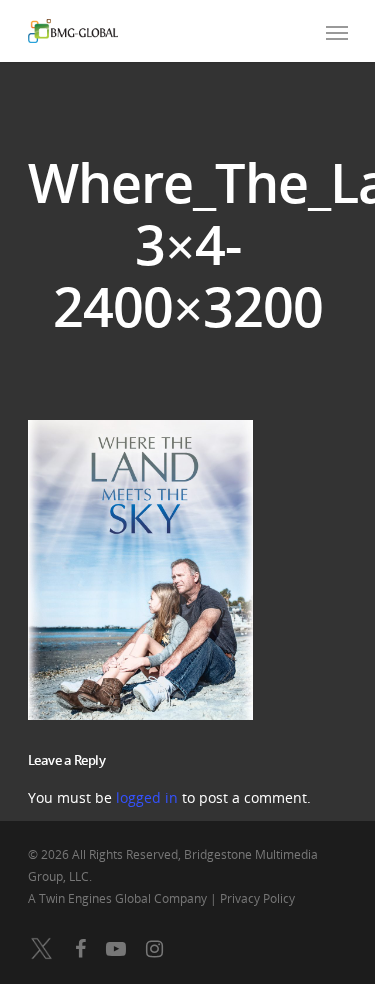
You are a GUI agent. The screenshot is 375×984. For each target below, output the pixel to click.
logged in (147, 797)
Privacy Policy (257, 898)
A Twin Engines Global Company (119, 898)
